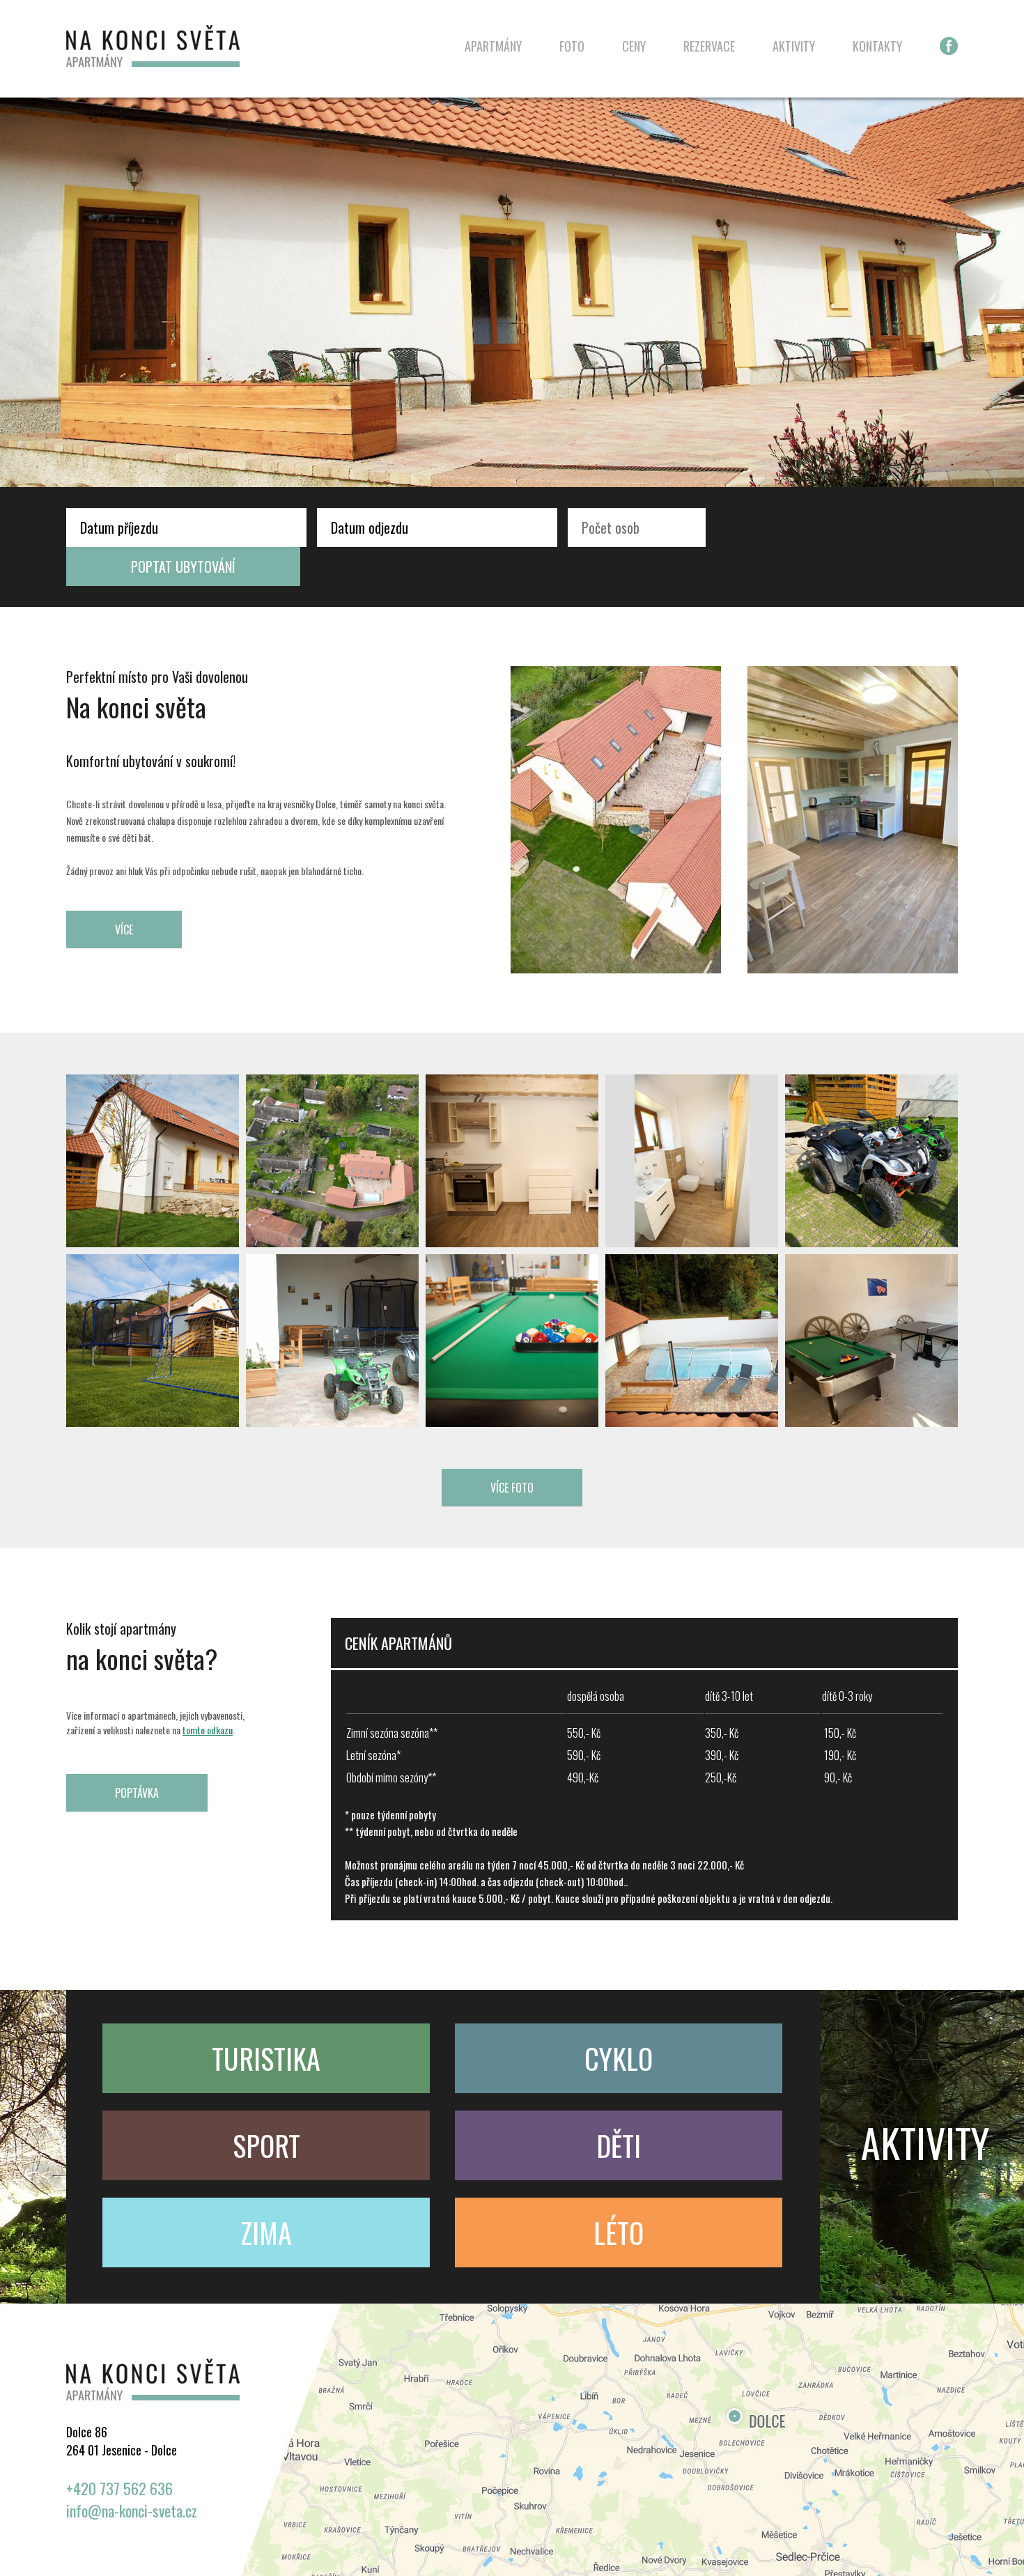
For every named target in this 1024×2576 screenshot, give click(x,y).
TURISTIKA (266, 2058)
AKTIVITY (794, 46)
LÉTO (619, 2232)
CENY (634, 46)
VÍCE (124, 930)
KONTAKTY (877, 46)
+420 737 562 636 (119, 2488)
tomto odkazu (208, 1730)
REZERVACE (709, 46)
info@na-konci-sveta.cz (132, 2511)
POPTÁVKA (137, 1793)
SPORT (266, 2145)
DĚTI (619, 2145)
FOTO (572, 46)
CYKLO (619, 2058)
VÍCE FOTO (512, 1488)
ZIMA (266, 2232)
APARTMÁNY (493, 46)
